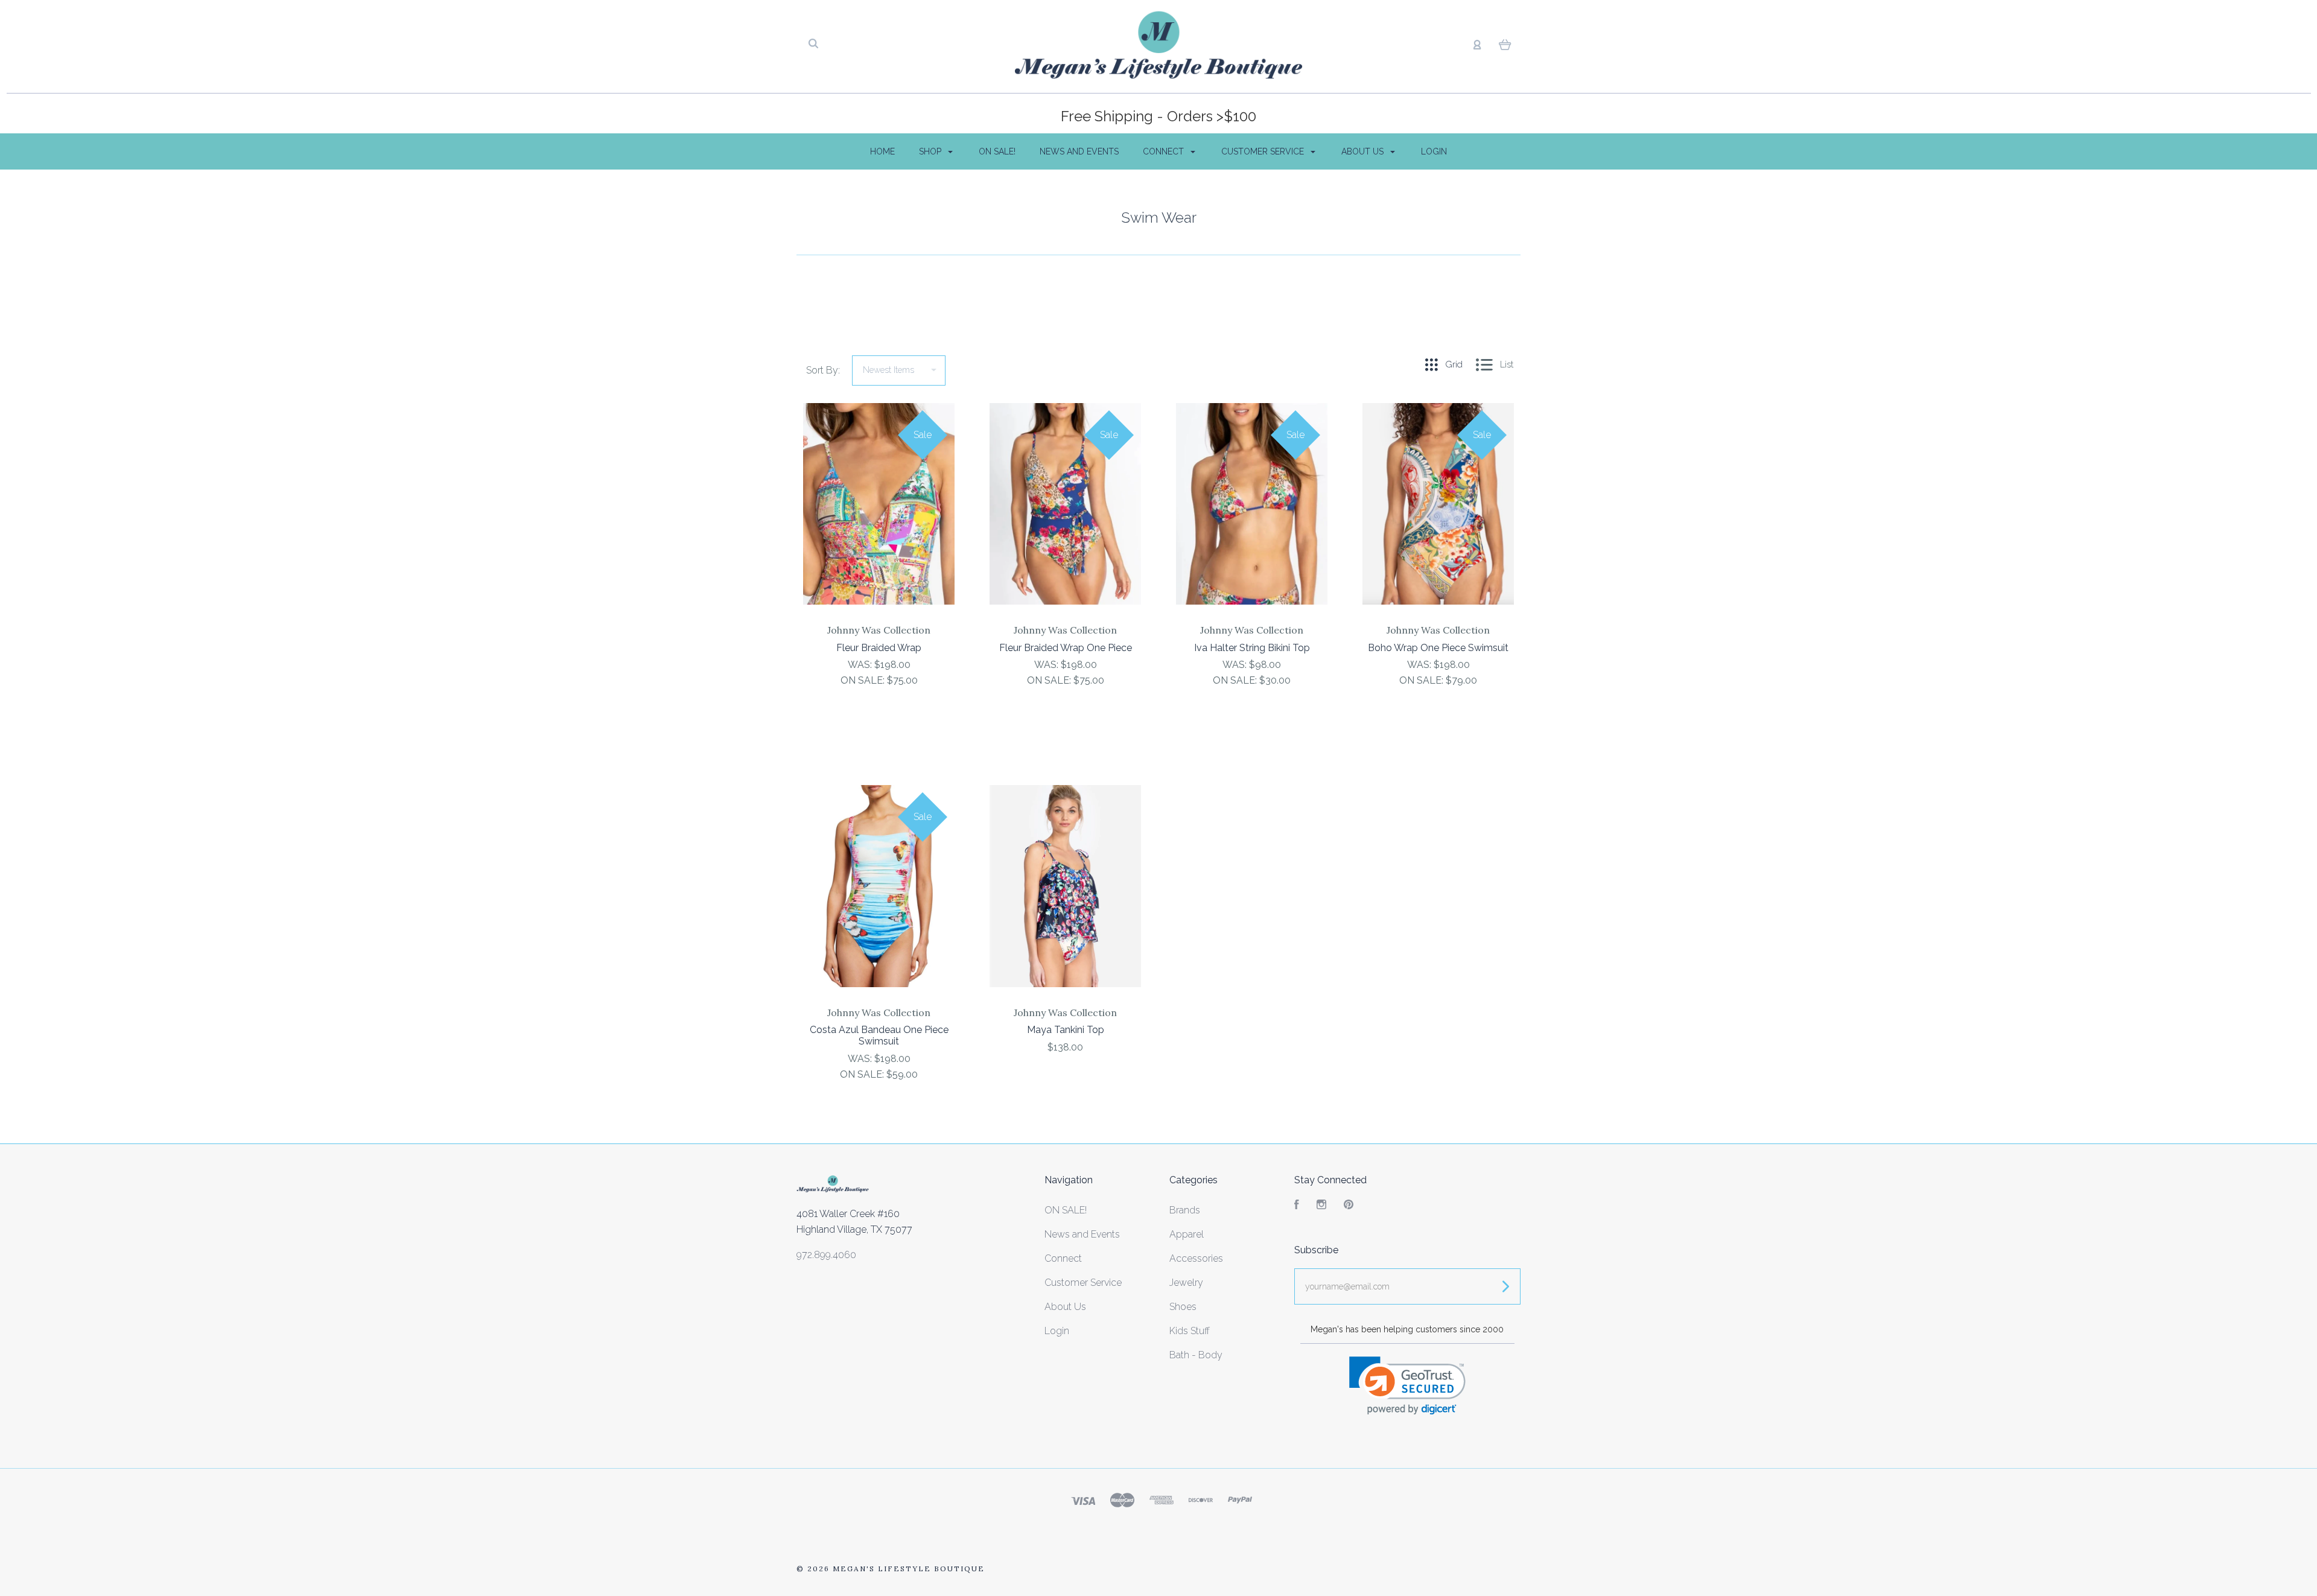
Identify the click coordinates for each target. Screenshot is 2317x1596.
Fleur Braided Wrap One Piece (1066, 648)
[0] (1505, 44)
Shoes (1183, 1307)
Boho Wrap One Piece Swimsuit (1438, 648)
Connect (1165, 151)
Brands (1185, 1210)
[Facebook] (1297, 1206)
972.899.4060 (826, 1255)
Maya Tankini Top (1066, 1030)
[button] (1407, 1386)
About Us (1364, 151)
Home (882, 151)
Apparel (1187, 1234)
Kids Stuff (1190, 1331)
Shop (931, 151)
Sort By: (823, 370)
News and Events (1079, 151)
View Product (879, 529)
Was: (861, 665)
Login (1434, 151)
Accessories (1196, 1258)
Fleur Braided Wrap (879, 648)
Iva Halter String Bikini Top (1252, 648)
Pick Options (879, 713)
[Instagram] (1321, 1206)
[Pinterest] (1349, 1206)
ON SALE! (997, 151)
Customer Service (1264, 151)
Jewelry (1186, 1283)
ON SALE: (864, 680)
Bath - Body (1196, 1355)
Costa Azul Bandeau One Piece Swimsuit (879, 1035)
